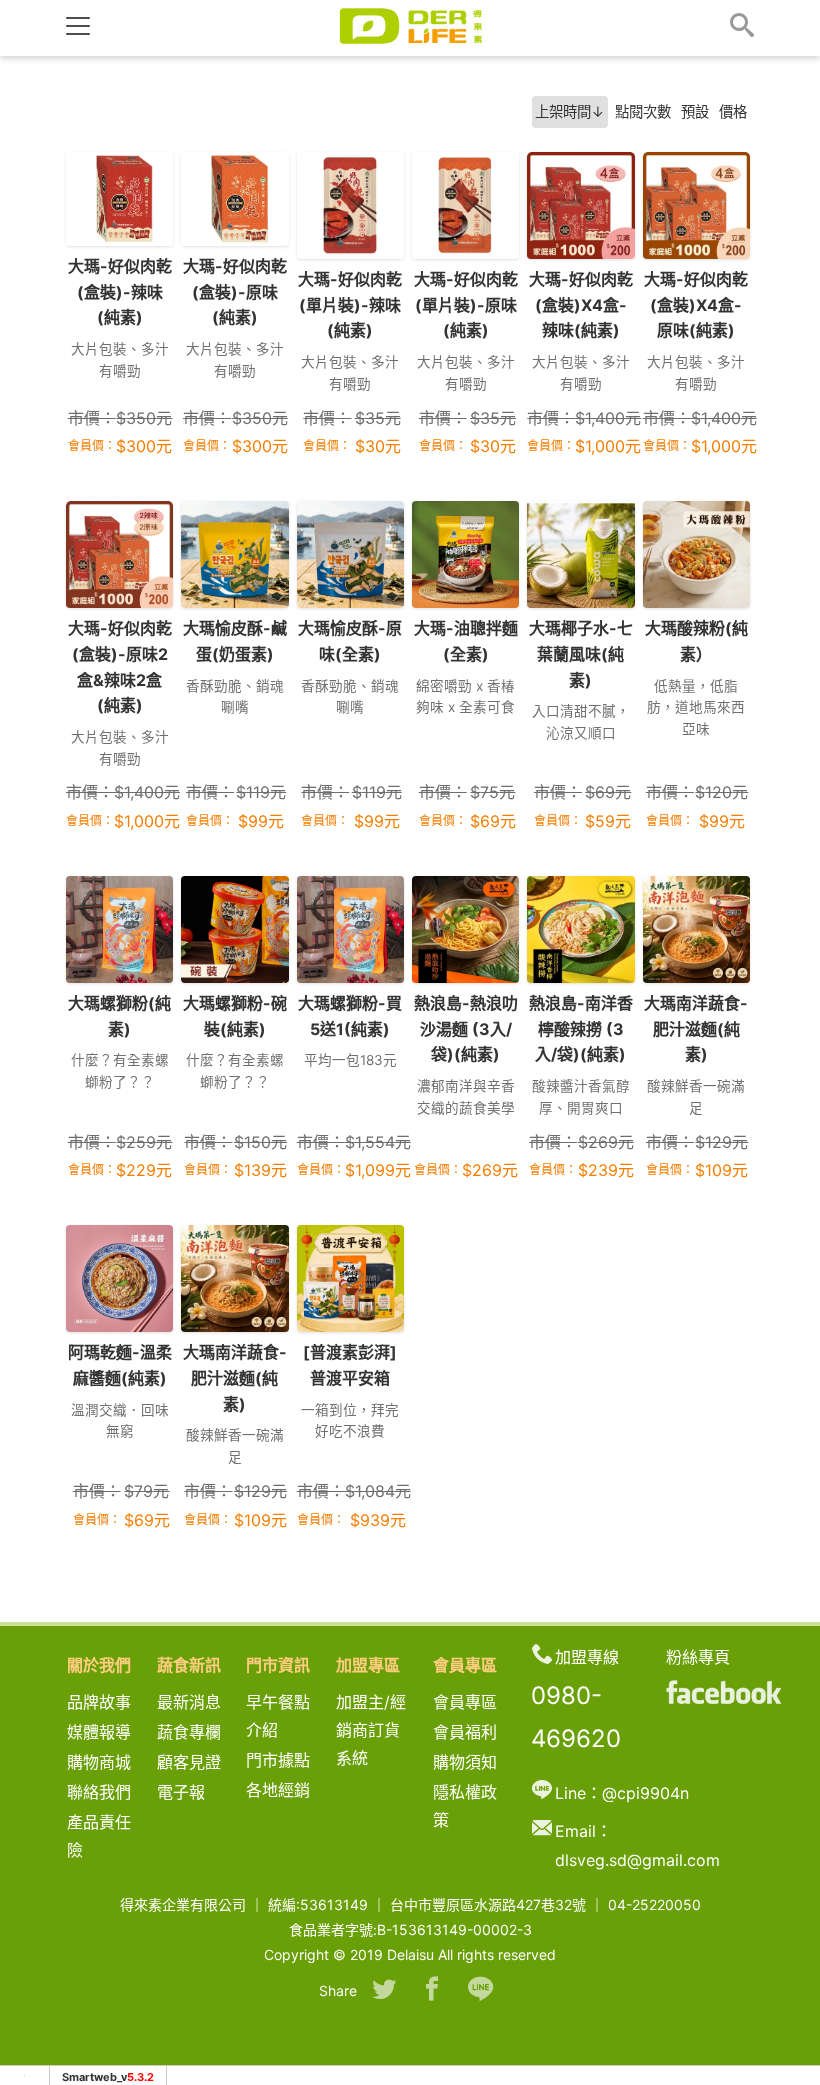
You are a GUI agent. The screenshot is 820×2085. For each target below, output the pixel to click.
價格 (733, 111)
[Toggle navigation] (78, 26)
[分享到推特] (384, 1991)
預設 (695, 111)
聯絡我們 (99, 1792)
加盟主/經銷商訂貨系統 (371, 1730)
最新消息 (197, 1702)
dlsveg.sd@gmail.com (637, 1860)
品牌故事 (115, 1702)
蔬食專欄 (189, 1732)
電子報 (181, 1792)
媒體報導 (99, 1732)
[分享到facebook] (432, 1991)
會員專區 (465, 1702)
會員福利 (465, 1732)
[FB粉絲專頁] (724, 1692)
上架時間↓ (570, 111)
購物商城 (99, 1762)
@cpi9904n (645, 1793)
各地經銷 (278, 1790)
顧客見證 (189, 1762)
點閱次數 (643, 111)
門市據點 (278, 1760)
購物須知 (465, 1762)
